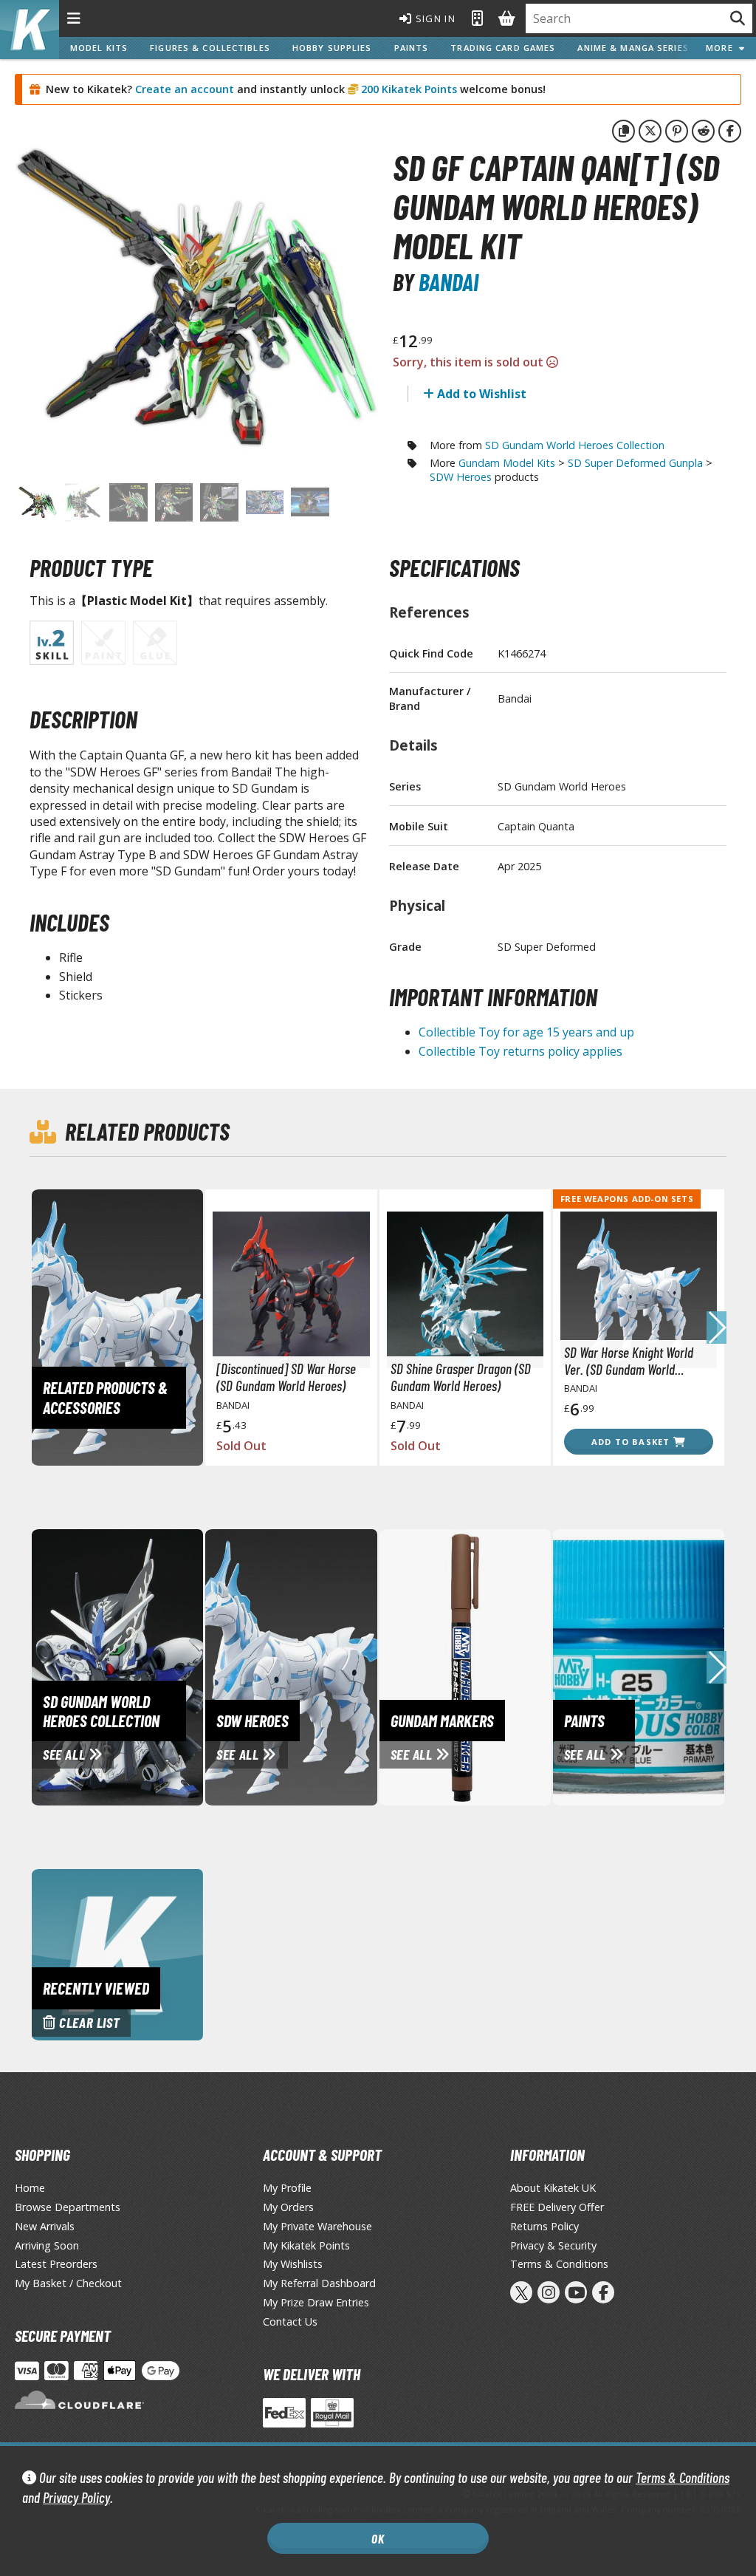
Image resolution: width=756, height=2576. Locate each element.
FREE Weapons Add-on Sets (627, 1199)
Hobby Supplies (332, 48)
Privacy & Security (553, 2245)
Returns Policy (544, 2226)
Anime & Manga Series (633, 48)
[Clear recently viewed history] (117, 1953)
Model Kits (99, 48)
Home (30, 2188)
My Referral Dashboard (319, 2283)
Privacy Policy (76, 2497)
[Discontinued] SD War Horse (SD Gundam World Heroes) (286, 1377)
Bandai (449, 281)
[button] (717, 1328)
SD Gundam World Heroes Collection (575, 445)
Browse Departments (68, 2207)
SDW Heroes (461, 477)
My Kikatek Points (306, 2245)
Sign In (434, 18)
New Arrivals (45, 2226)
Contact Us (290, 2322)
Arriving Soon (47, 2245)
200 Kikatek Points (408, 89)
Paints (412, 48)
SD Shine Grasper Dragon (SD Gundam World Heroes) (461, 1377)
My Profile (287, 2188)
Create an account (185, 89)
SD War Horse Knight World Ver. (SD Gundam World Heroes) (629, 1361)
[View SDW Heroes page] (343, 1666)
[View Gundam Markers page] (518, 1666)
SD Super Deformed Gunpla (635, 463)
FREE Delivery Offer (557, 2207)
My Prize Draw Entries (316, 2302)
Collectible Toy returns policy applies (520, 1051)
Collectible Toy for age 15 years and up (526, 1032)
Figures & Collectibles (210, 48)
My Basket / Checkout (68, 2283)
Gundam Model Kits (507, 463)
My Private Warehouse (317, 2226)
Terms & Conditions (683, 2477)
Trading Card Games (503, 48)
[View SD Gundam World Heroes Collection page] (170, 1666)
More (722, 48)
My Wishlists (293, 2264)
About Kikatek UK (553, 2188)
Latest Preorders (56, 2264)
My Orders (288, 2207)
